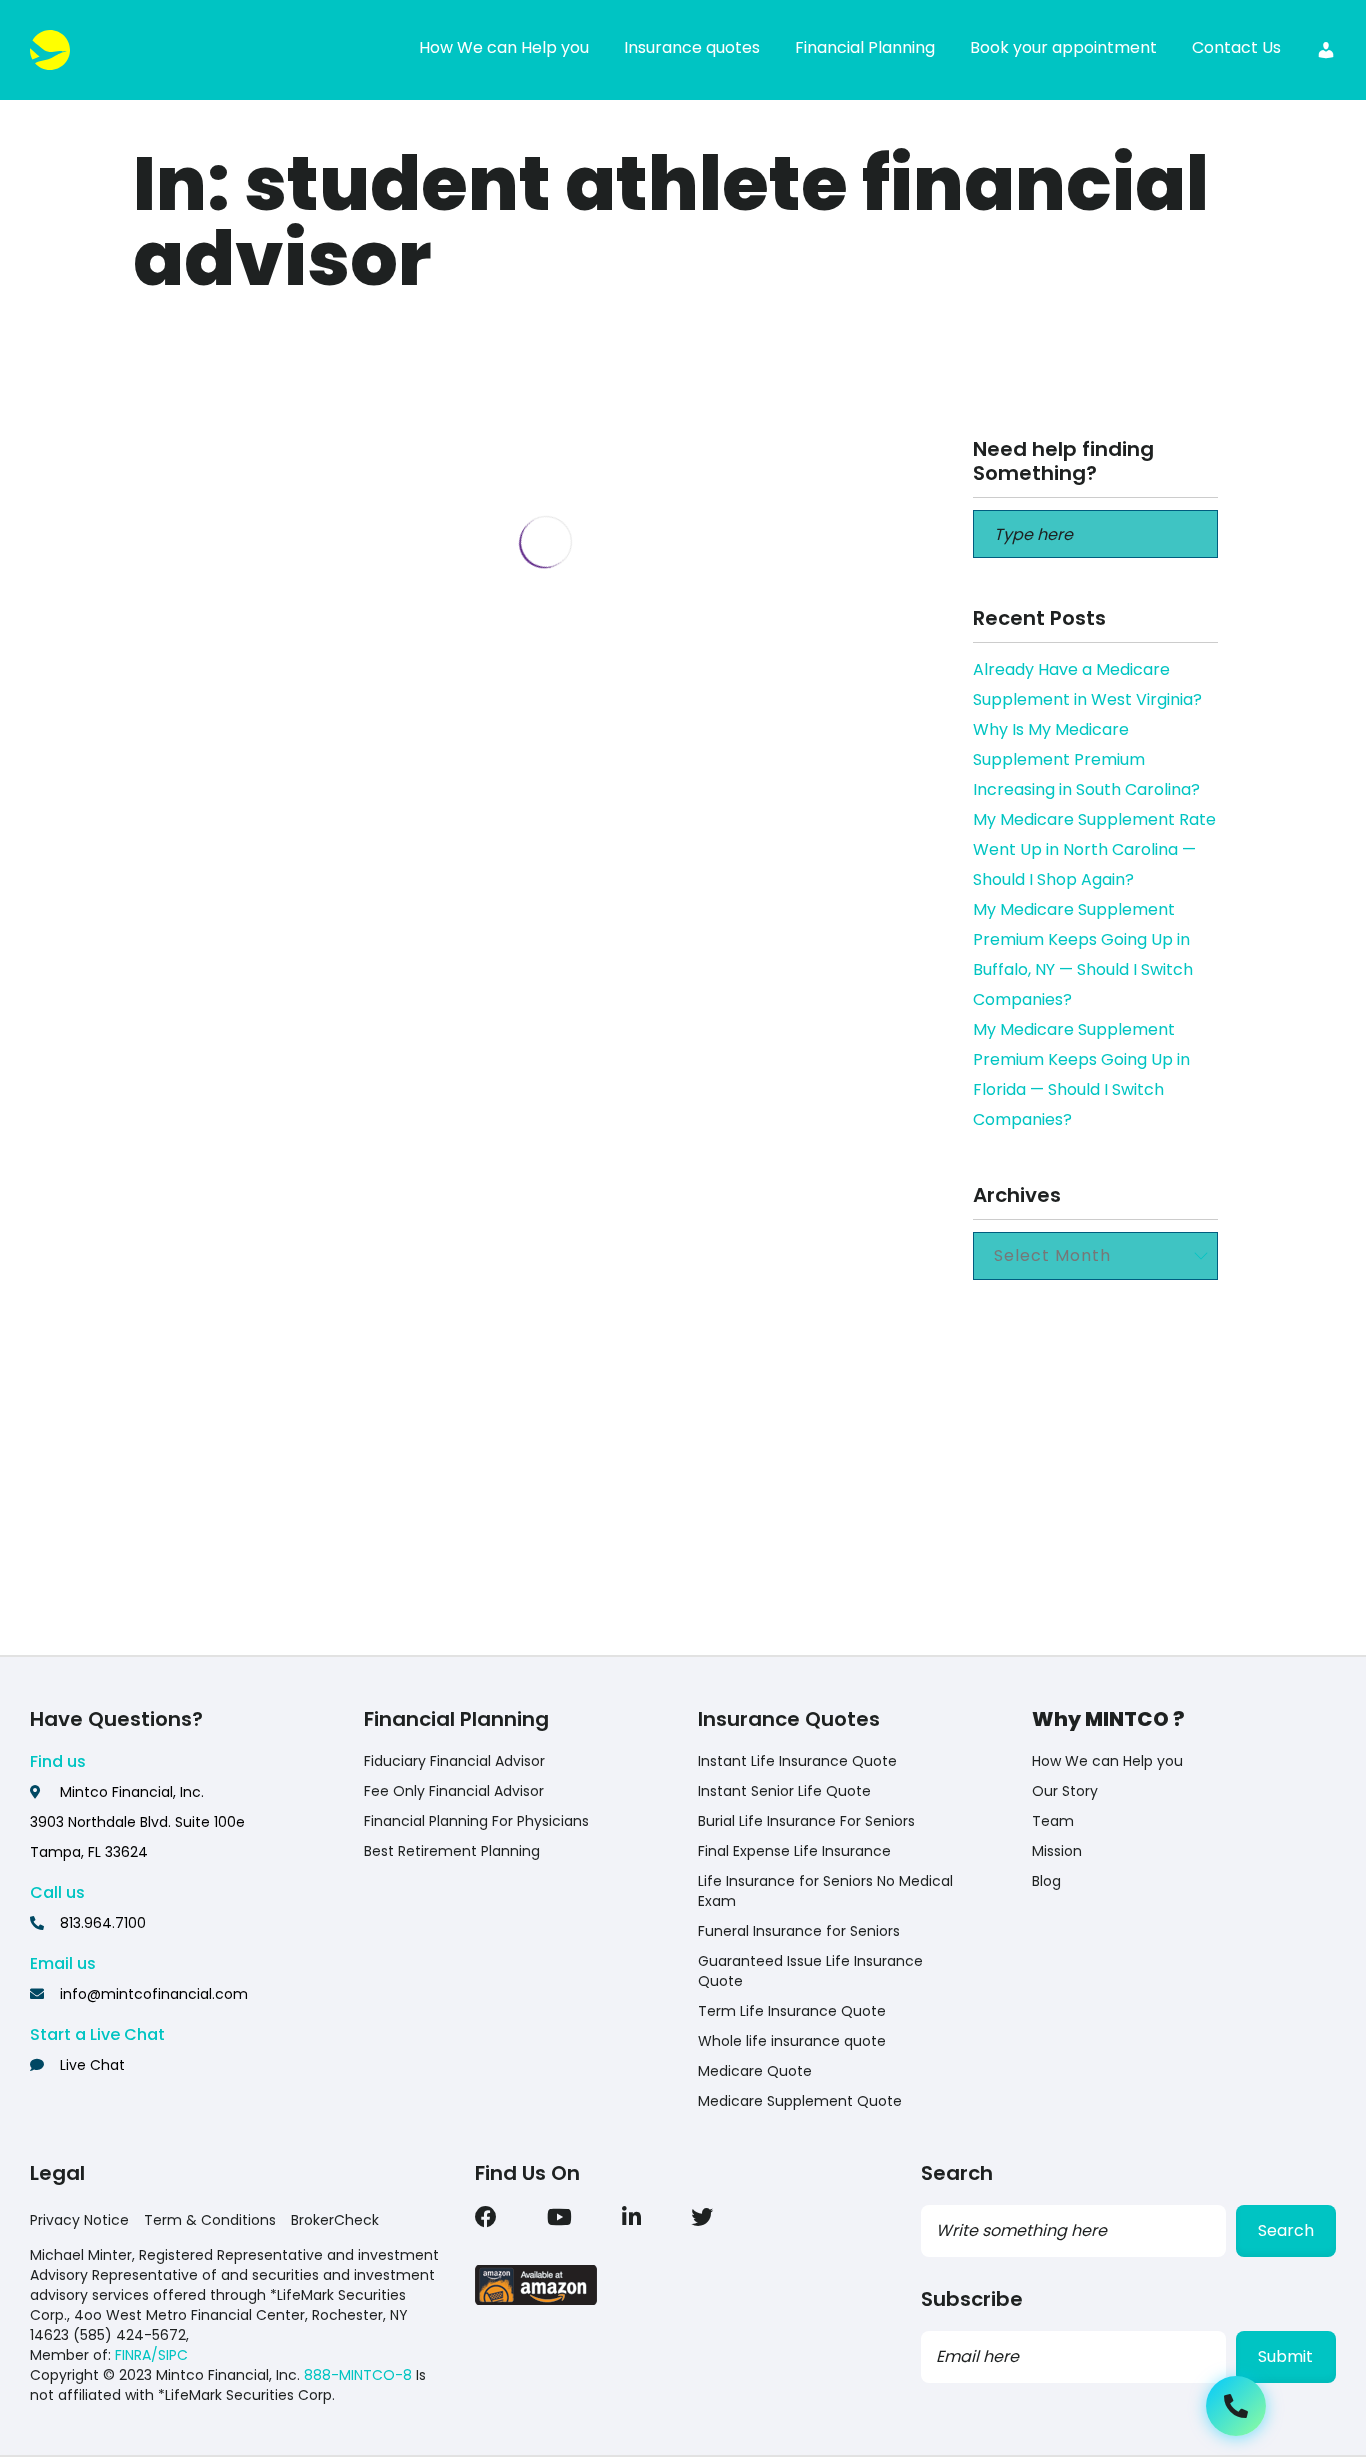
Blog (1046, 1881)
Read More (300, 1595)
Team (1053, 1821)
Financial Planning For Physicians (476, 1821)
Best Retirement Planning (452, 1851)
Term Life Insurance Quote (792, 2011)
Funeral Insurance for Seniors (799, 1931)
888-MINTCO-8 (358, 2375)
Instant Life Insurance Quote (797, 1761)
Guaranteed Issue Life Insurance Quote (810, 1971)
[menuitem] (1326, 50)
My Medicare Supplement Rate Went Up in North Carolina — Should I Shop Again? (1094, 849)
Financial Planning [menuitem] (865, 47)
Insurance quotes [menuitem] (692, 47)
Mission (1057, 1851)
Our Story (1065, 1791)
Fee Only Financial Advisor (454, 1791)
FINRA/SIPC (151, 2355)
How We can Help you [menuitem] (504, 47)
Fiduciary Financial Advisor (454, 1761)
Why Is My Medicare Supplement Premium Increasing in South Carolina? (1086, 759)
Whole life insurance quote (792, 2041)
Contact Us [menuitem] (1236, 47)
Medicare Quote (755, 2071)
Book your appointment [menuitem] (1063, 47)
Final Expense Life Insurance (794, 1851)
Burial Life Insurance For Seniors (806, 1821)
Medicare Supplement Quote (800, 2101)
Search (1286, 2230)
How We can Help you (1107, 1761)
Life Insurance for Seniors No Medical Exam (825, 1891)
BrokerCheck (335, 2220)
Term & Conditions (210, 2220)
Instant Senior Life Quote (784, 1791)
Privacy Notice (79, 2220)
